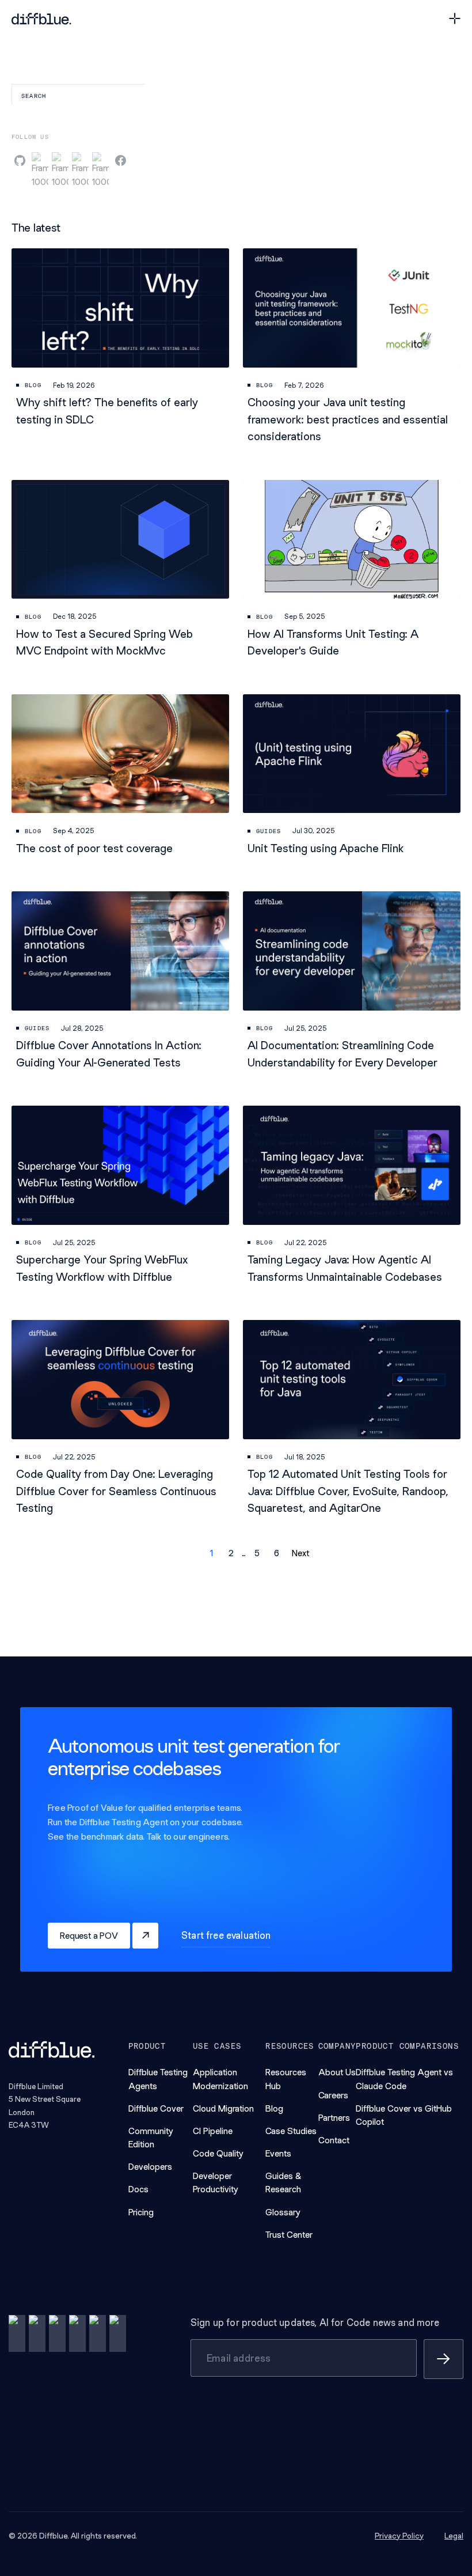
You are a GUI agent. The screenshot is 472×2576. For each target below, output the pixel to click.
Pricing (141, 2212)
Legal (454, 2536)
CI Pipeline (213, 2131)
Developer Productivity (216, 2182)
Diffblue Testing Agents (158, 2079)
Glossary (283, 2212)
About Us (337, 2072)
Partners (334, 2118)
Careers (333, 2095)
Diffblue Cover (156, 2108)
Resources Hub (286, 2079)
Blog (274, 2108)
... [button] (244, 1553)
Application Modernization (220, 2079)
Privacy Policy (399, 2536)
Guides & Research (283, 2182)
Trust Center (289, 2235)
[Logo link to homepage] (41, 19)
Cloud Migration (223, 2108)
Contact (334, 2140)
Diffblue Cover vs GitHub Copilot (404, 2115)
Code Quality (218, 2153)
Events (278, 2153)
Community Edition (151, 2138)
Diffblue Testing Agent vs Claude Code (404, 2079)
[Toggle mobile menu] (455, 18)
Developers (150, 2167)
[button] (182, 1553)
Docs (138, 2189)
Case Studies (291, 2131)
